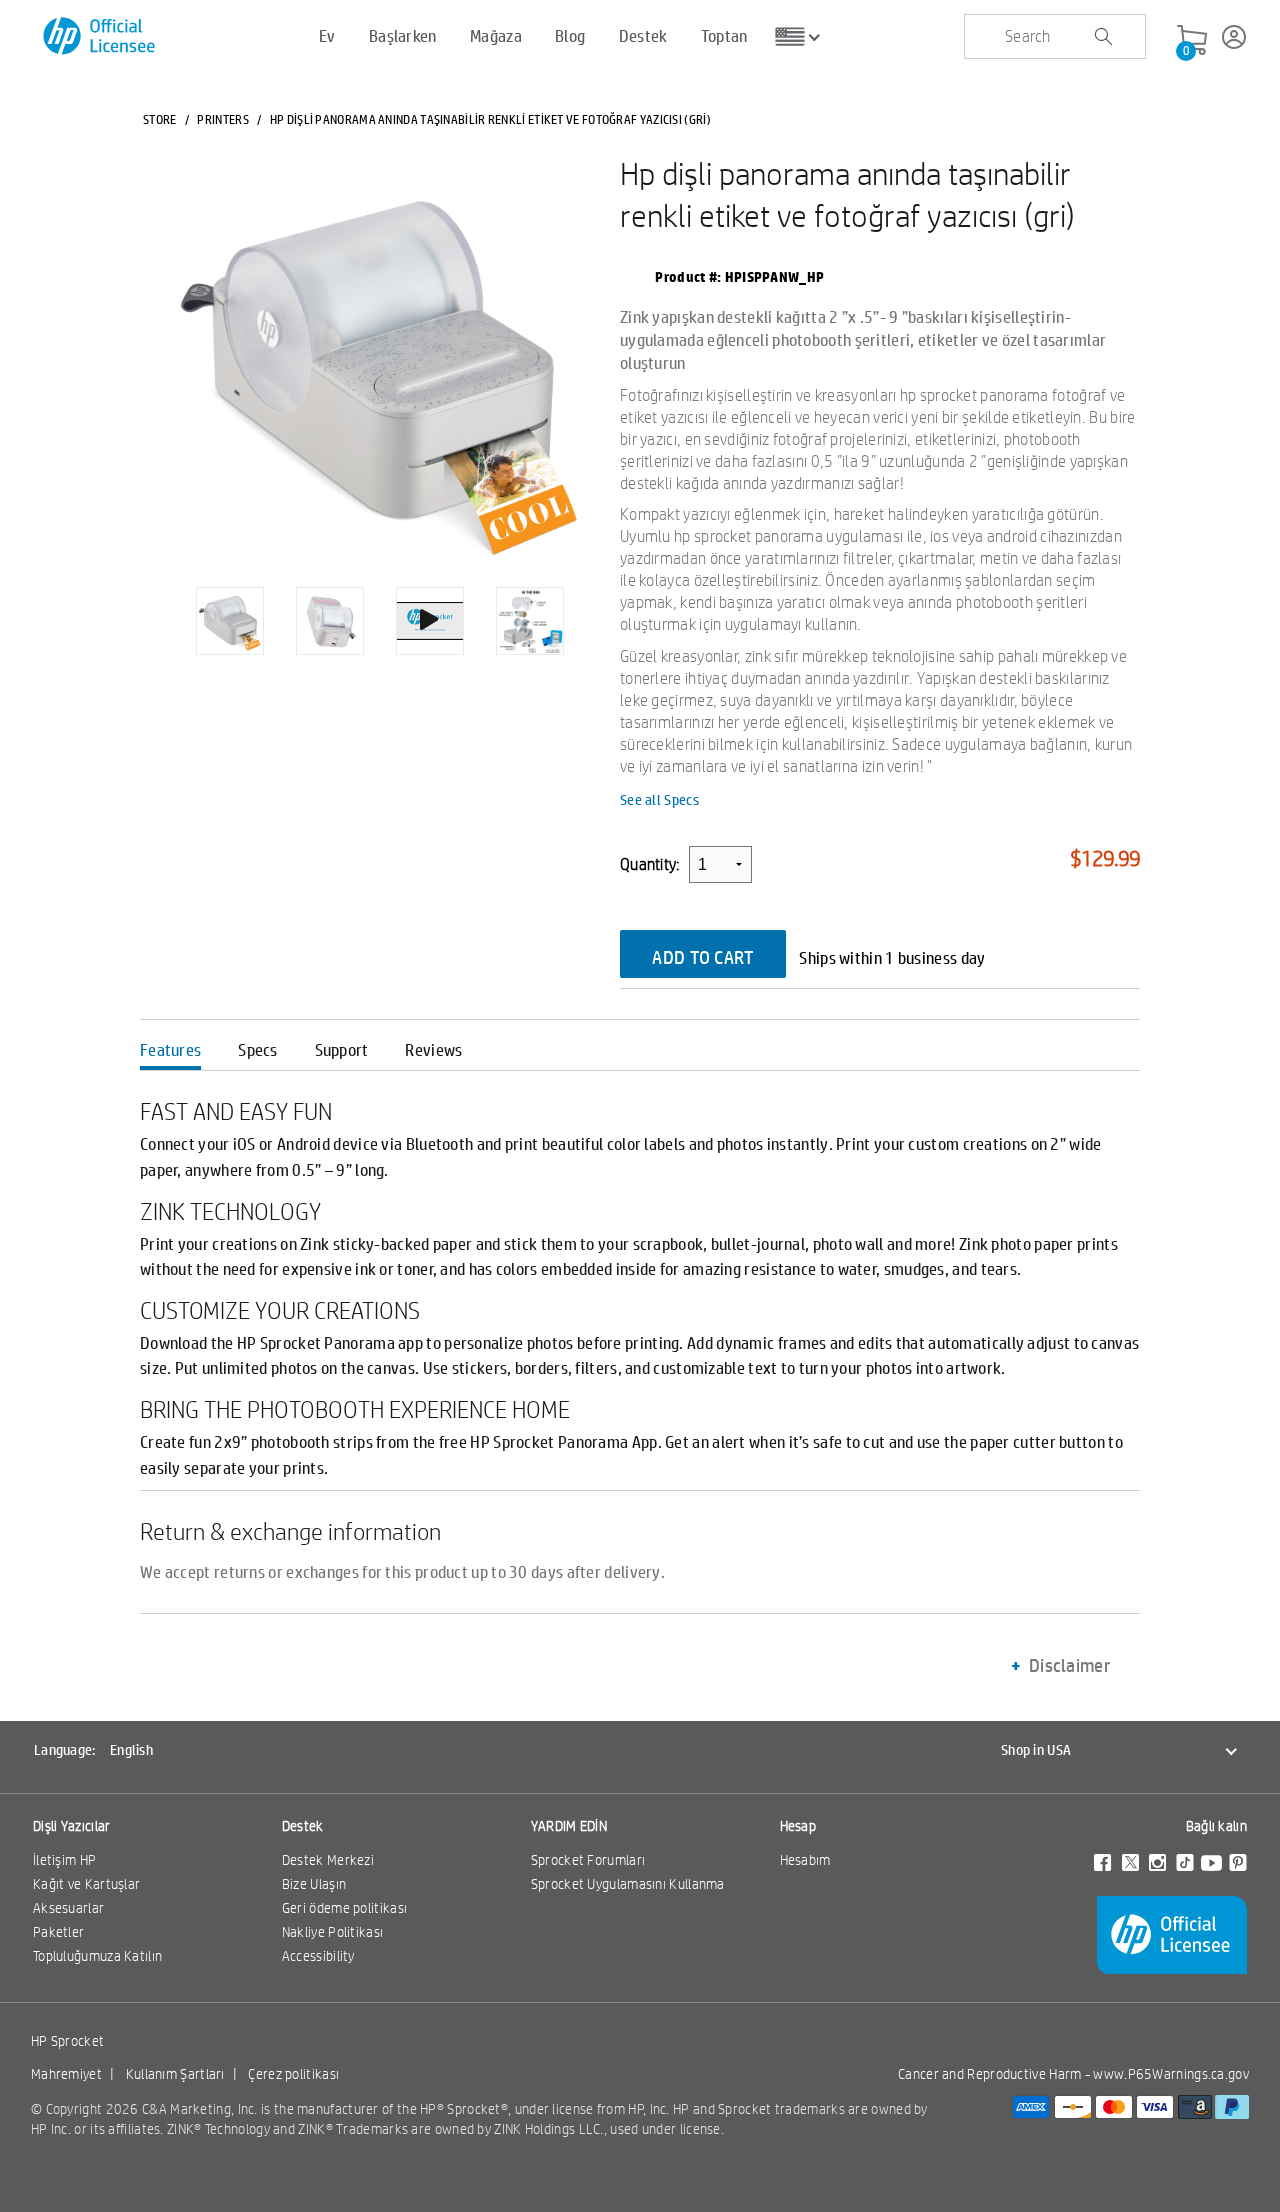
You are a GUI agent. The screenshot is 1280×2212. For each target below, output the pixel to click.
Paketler (58, 1932)
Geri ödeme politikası (344, 1908)
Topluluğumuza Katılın (97, 1956)
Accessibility (318, 1956)
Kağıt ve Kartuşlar (86, 1884)
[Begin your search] (1103, 37)
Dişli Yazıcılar (72, 1826)
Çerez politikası (293, 2074)
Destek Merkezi (328, 1860)
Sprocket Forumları (588, 1860)
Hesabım (805, 1860)
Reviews (433, 1049)
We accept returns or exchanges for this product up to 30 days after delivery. (402, 1572)
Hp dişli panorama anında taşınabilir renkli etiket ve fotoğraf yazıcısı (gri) (847, 194)
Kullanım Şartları (175, 2074)
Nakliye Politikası (332, 1932)
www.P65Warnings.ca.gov (1171, 2074)
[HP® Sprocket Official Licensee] (100, 36)
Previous (160, 606)
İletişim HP (64, 1860)
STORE (160, 119)
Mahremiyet (66, 2074)
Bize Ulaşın (314, 1884)
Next (599, 606)
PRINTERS (222, 119)
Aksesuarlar (68, 1908)
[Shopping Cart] (1192, 41)
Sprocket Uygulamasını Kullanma (628, 1884)
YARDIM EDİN (569, 1826)
